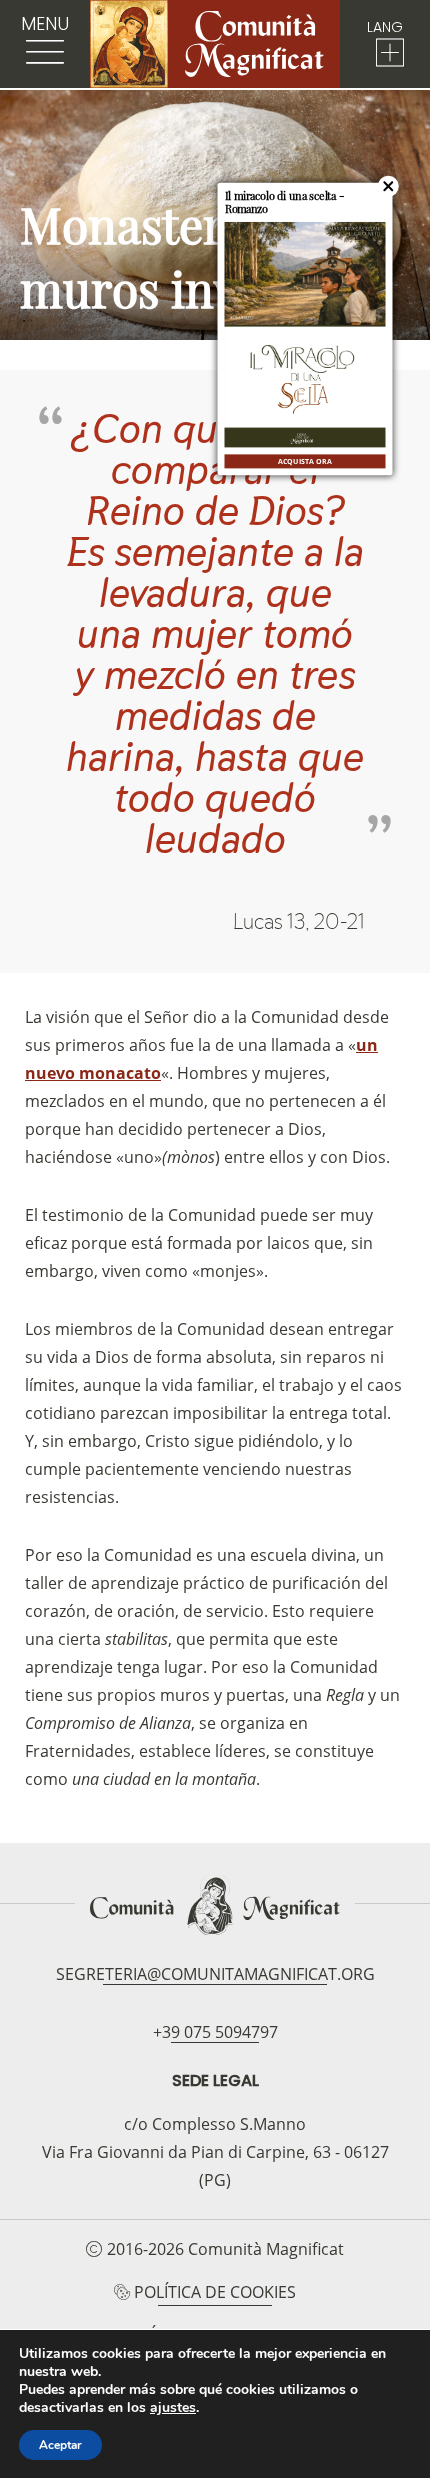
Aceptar (60, 2445)
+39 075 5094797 (215, 2032)
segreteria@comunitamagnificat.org (215, 1974)
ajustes (173, 2408)
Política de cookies (215, 2292)
